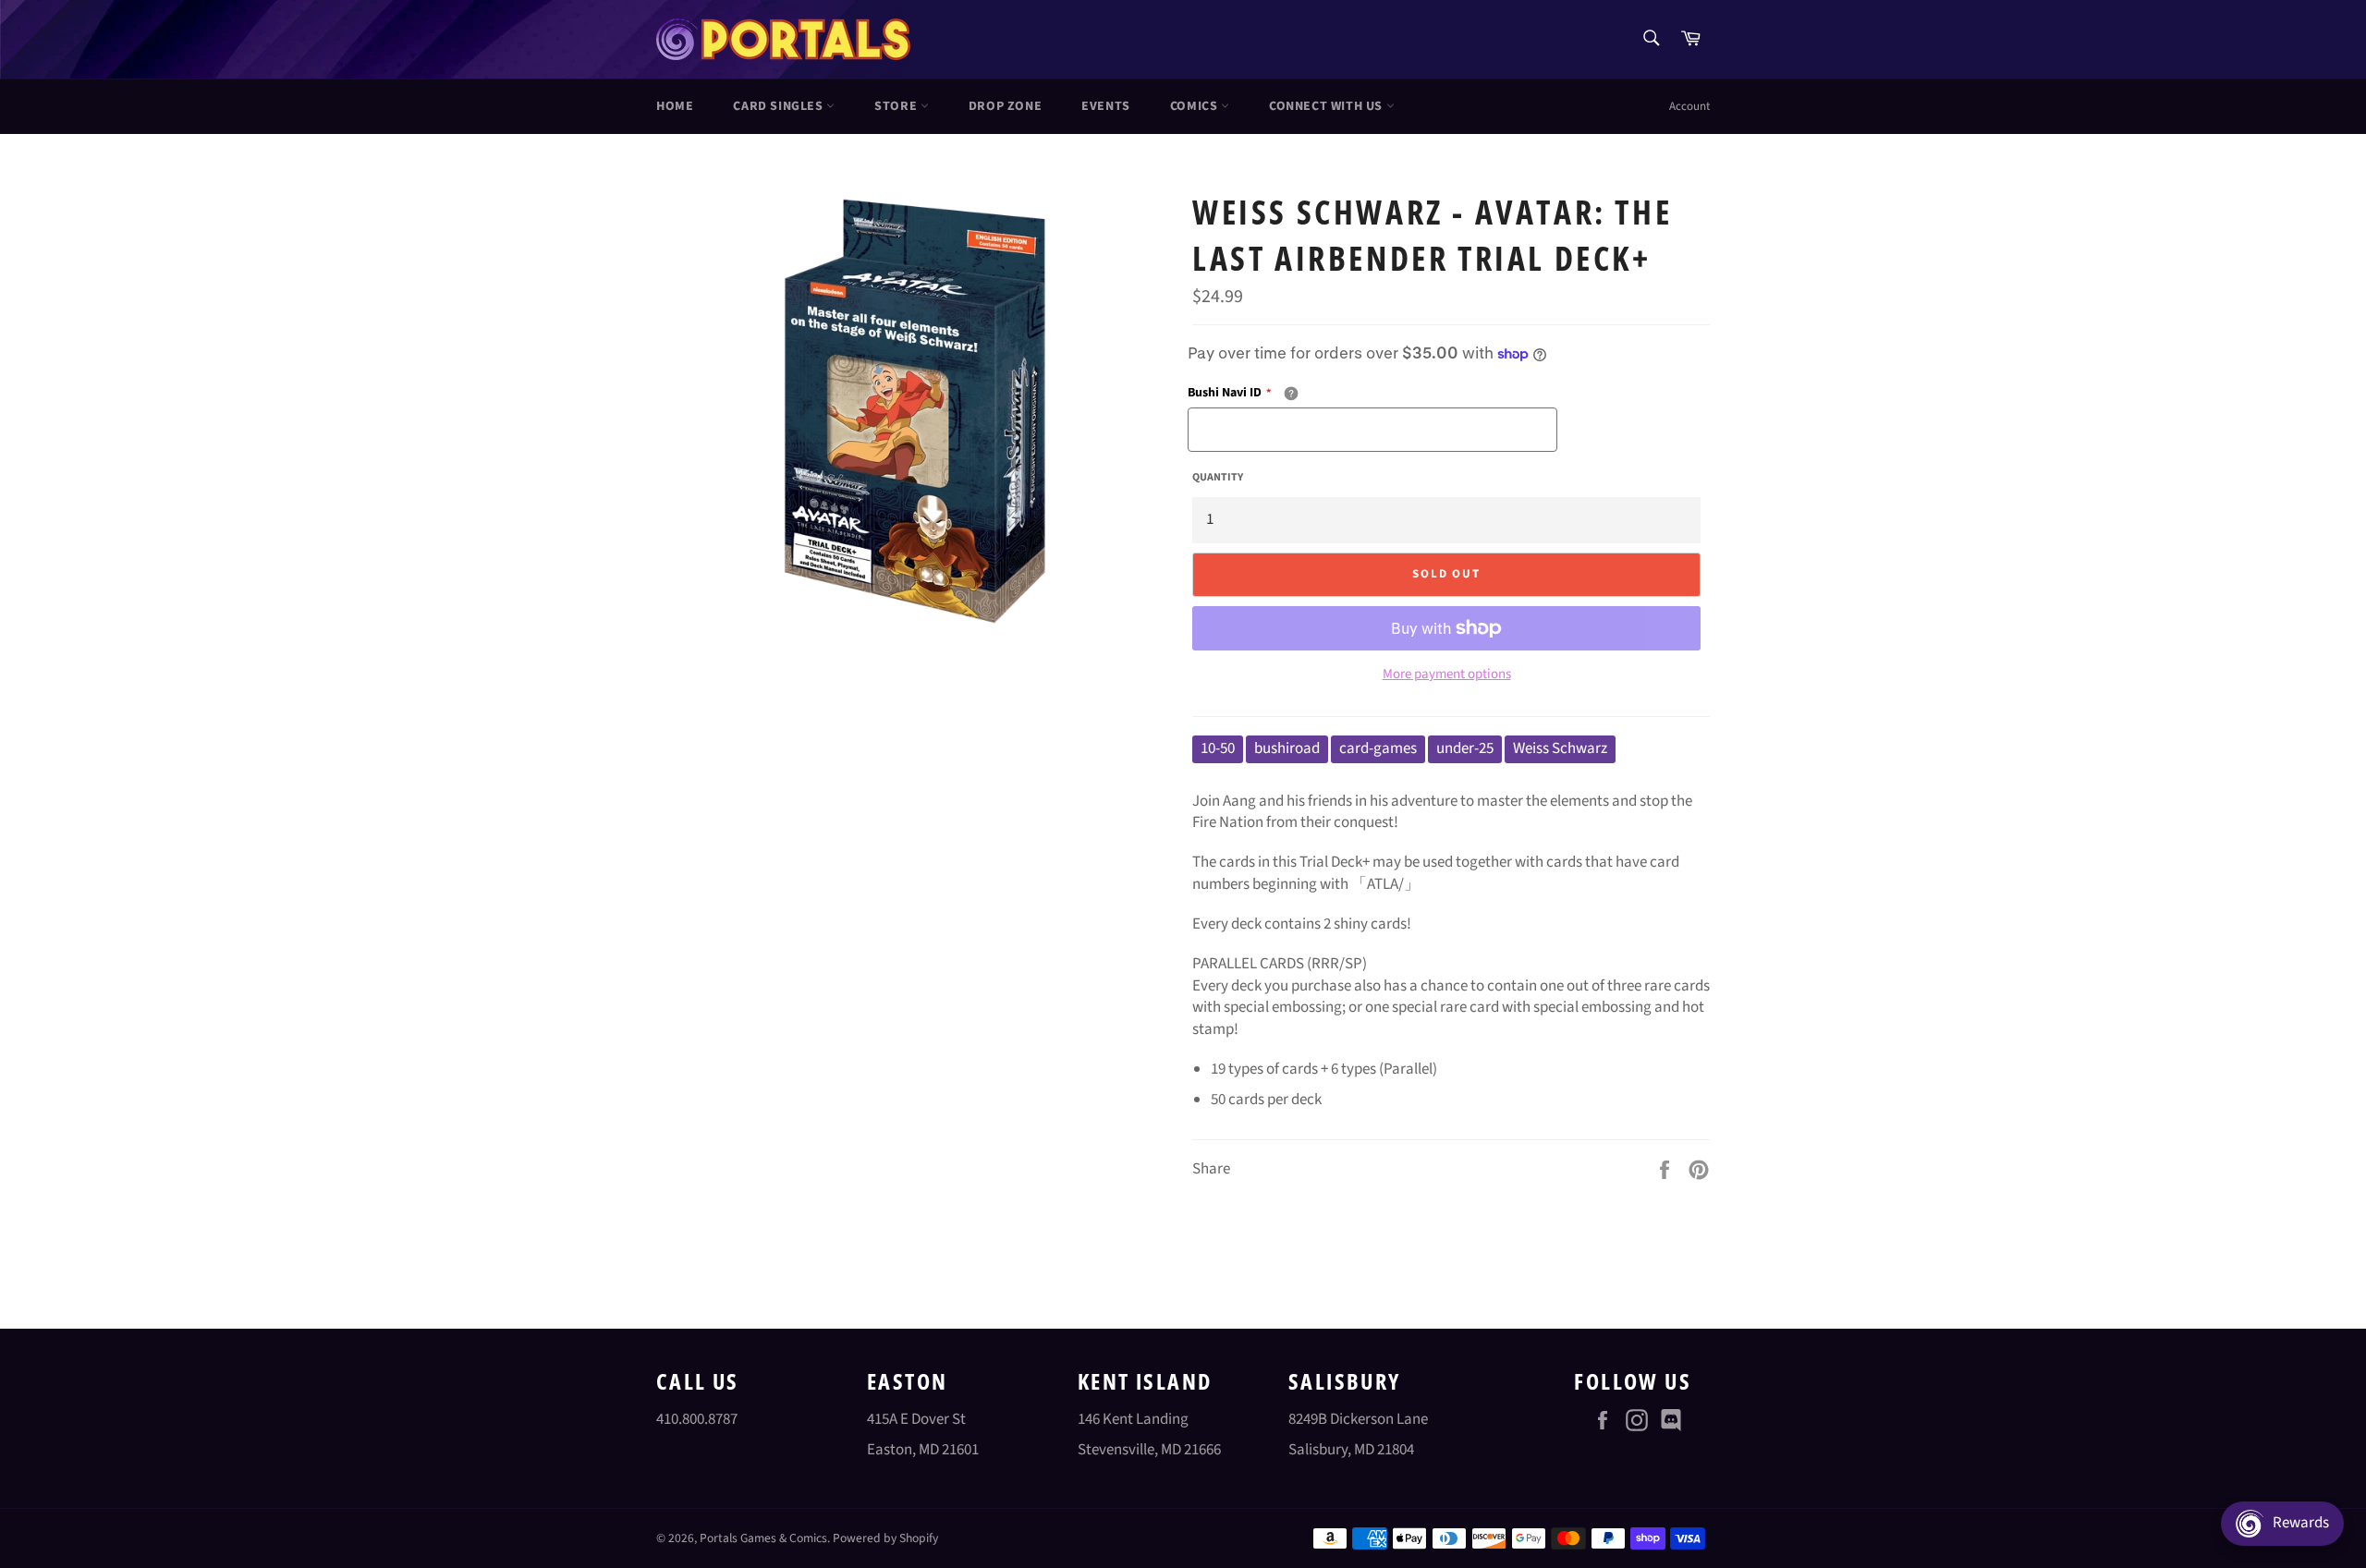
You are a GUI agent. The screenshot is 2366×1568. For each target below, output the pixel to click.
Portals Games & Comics (763, 1538)
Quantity (1218, 478)
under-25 (1465, 748)
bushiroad (1287, 748)
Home (675, 106)
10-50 (1218, 748)
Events (1106, 106)
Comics (1195, 106)
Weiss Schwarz (1560, 748)
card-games (1378, 748)
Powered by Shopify (885, 1538)
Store (897, 106)
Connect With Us (1328, 106)
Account (1689, 106)
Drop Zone (1005, 106)
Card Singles (780, 106)
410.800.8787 (697, 1419)
